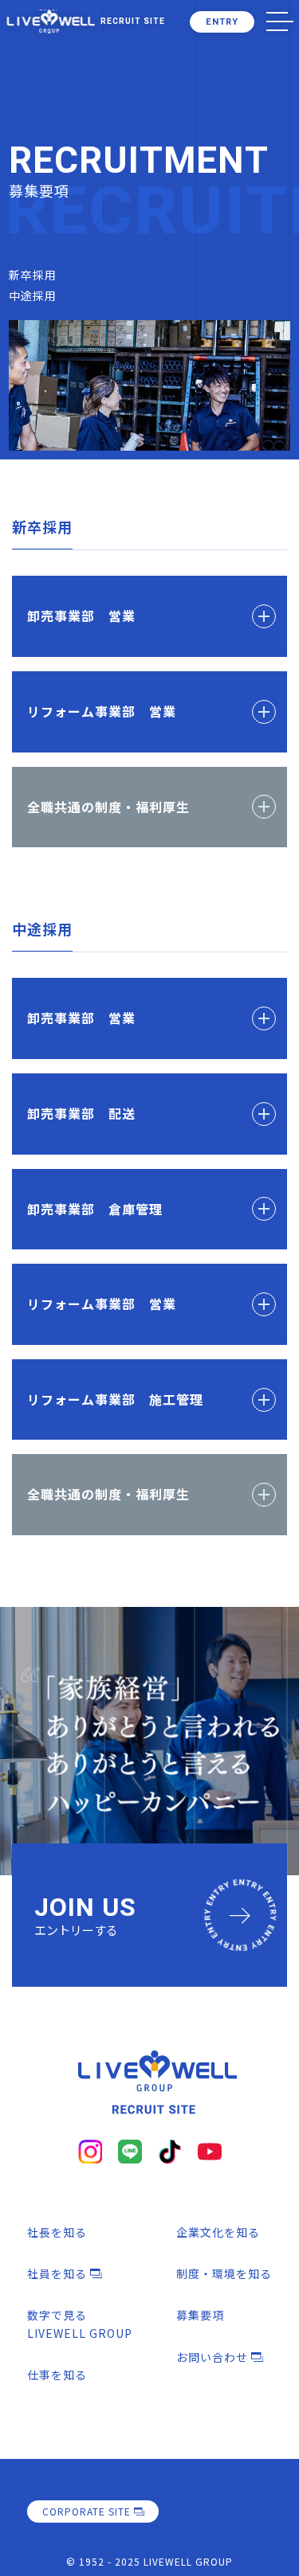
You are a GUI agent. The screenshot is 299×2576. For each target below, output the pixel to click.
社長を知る (57, 2232)
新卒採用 (33, 275)
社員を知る (57, 2273)
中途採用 (33, 295)
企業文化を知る (218, 2232)
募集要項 (200, 2315)
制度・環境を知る (224, 2273)
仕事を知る (57, 2375)
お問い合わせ (212, 2357)
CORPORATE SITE (87, 2511)
